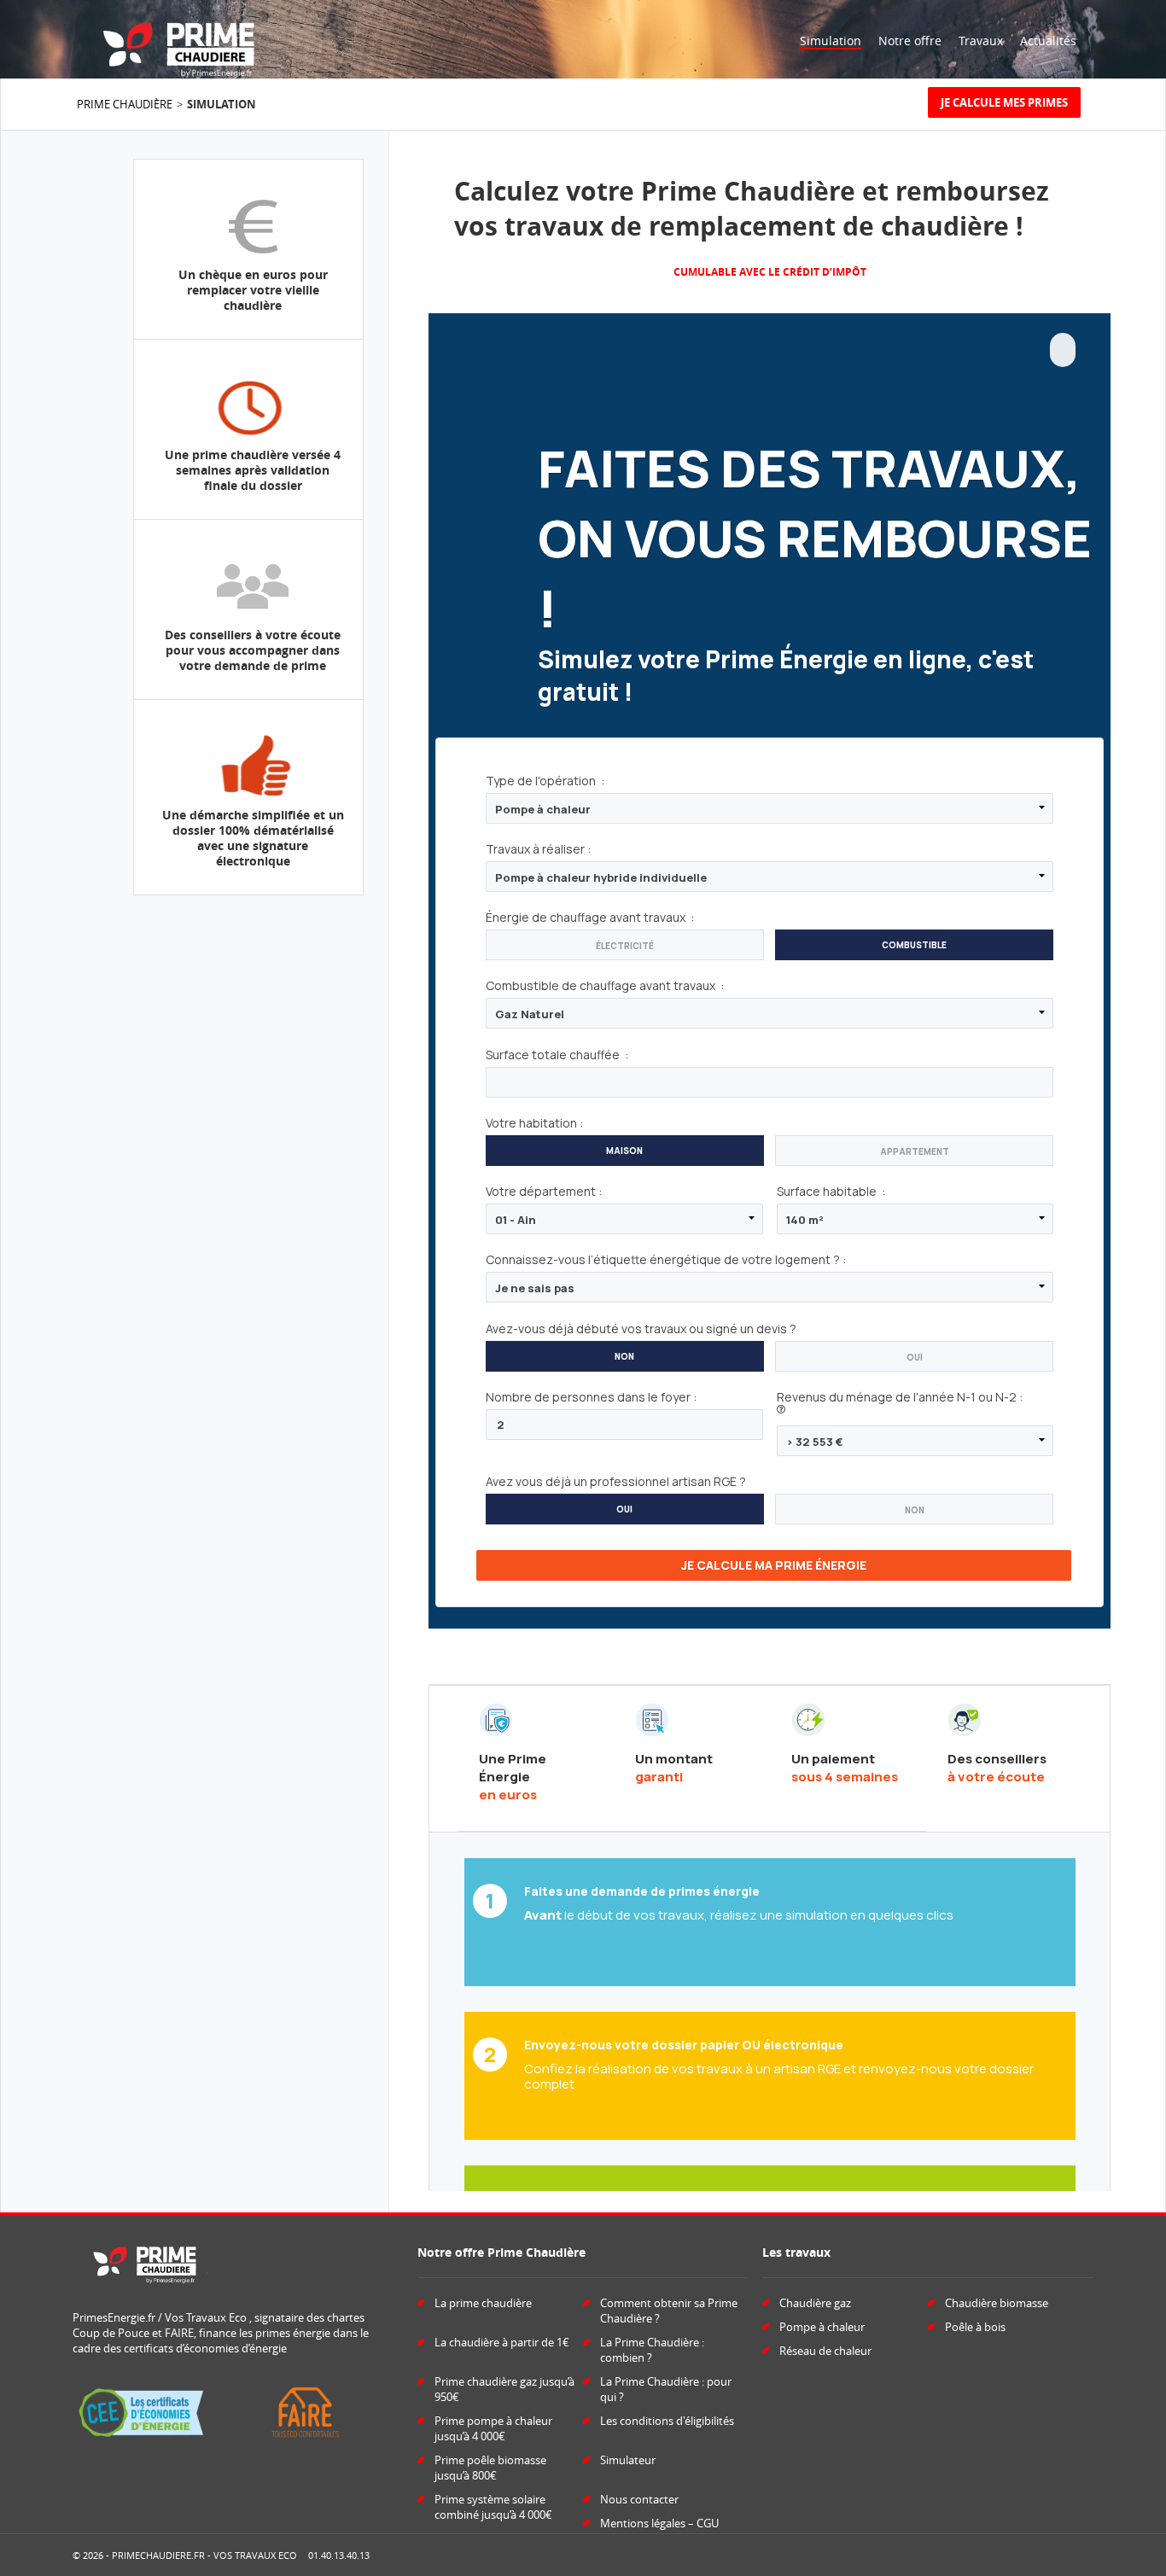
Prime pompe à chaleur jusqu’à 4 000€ (493, 2428)
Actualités (1048, 41)
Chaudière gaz (815, 2303)
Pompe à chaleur (822, 2327)
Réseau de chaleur (825, 2351)
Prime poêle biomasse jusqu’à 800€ (490, 2468)
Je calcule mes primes (1004, 102)
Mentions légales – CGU (659, 2523)
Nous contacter (639, 2499)
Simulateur (628, 2460)
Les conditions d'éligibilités (667, 2421)
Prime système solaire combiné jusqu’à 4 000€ (493, 2507)
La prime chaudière (483, 2303)
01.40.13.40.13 (339, 2555)
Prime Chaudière (125, 104)
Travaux (981, 41)
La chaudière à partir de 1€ (502, 2342)
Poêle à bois (975, 2327)
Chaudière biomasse (997, 2303)
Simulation (831, 41)
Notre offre (910, 41)
